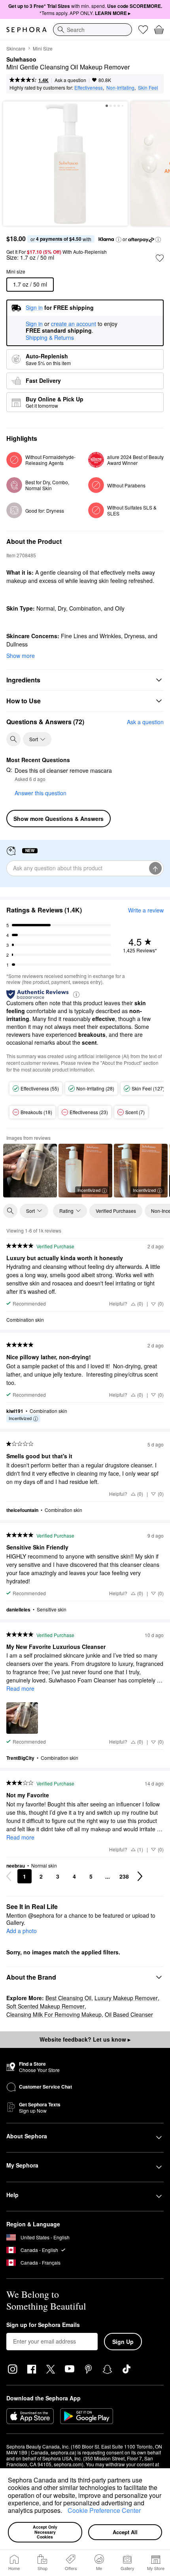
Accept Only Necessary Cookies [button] (46, 2532)
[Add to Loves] (160, 258)
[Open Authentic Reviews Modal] (76, 994)
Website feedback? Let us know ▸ (85, 2039)
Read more (20, 1688)
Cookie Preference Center (104, 2510)
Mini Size (43, 48)
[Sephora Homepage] (26, 30)
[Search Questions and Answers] (13, 739)
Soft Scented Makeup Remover (45, 2006)
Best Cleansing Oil (68, 1998)
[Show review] (30, 1171)
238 (124, 1876)
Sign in (34, 324)
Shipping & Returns (50, 337)
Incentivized (89, 1190)
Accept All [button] (125, 2532)
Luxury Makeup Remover (126, 1998)
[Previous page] (9, 1876)
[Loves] (143, 30)
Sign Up (123, 2342)
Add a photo (22, 1931)
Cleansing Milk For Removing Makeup (54, 2014)
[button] (65, 2512)
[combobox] (93, 30)
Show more (21, 656)
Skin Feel (148, 87)
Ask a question (70, 80)
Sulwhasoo (21, 60)
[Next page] (140, 1876)
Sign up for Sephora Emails (43, 2325)
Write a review (146, 910)
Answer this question (41, 793)
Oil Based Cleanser (129, 2014)
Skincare (16, 48)
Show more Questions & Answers (59, 819)
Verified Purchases (116, 1211)
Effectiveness (89, 87)
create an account (74, 324)
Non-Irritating (120, 87)
